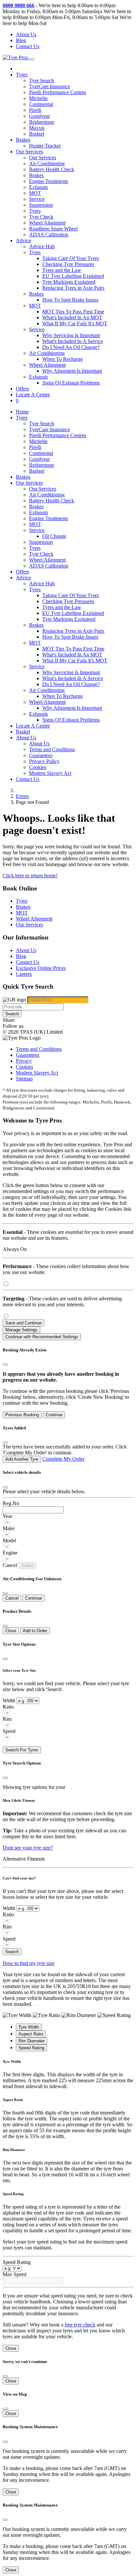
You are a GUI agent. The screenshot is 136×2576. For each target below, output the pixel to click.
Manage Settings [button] (21, 1330)
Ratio (8, 1707)
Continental (41, 104)
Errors (22, 796)
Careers (24, 974)
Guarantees (41, 755)
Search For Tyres (22, 1750)
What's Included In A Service (73, 341)
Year (7, 1516)
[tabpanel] (68, 2074)
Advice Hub (42, 246)
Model (9, 1540)
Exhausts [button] (38, 377)
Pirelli (35, 110)
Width (9, 1700)
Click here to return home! (30, 876)
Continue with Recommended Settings (42, 1337)
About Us (26, 34)
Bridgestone (42, 122)
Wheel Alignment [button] (47, 365)
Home (22, 412)
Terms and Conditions (52, 749)
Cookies (38, 767)
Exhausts (38, 187)
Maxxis (37, 128)
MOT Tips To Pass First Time (73, 312)
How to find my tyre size (29, 1963)
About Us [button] (26, 738)
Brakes (23, 140)
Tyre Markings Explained (69, 282)
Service (37, 199)
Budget (37, 134)
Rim (7, 1719)
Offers (22, 389)
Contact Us (28, 46)
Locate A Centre (33, 395)
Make (9, 1528)
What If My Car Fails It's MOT (75, 323)
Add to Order (35, 1631)
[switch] (6, 1284)
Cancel (12, 1598)
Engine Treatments (49, 181)
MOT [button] (35, 306)
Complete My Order (63, 1459)
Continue (54, 1415)
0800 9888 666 (18, 5)
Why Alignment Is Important (72, 371)
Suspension (41, 205)
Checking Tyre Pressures (68, 264)
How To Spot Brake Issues (70, 300)
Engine (10, 1553)
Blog (21, 40)
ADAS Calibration (49, 235)
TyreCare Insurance (50, 86)
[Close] (5, 1365)
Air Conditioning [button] (47, 353)
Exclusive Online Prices (41, 968)
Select (27, 1566)
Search (12, 1014)
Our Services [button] (29, 152)
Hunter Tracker (45, 146)
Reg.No (11, 1503)
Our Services (43, 158)
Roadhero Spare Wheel (53, 229)
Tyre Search (42, 80)
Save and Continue (23, 1323)
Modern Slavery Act (50, 773)
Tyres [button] (22, 75)
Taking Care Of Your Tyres (71, 258)
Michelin (38, 98)
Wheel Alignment (47, 223)
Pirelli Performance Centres (58, 92)
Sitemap (24, 1079)
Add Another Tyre (22, 1459)
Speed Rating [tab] (31, 2048)
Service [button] (37, 329)
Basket (23, 732)
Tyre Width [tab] (29, 2027)
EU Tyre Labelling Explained (73, 276)
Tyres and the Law (62, 270)
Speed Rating (17, 2262)
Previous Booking (22, 1415)
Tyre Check (41, 217)
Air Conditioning (47, 163)
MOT (35, 193)
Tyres (35, 211)
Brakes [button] (36, 294)
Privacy (24, 1061)
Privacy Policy (44, 761)
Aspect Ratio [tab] (31, 2034)
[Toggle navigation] (32, 59)
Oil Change (54, 536)
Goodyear (39, 116)
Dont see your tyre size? (28, 1848)
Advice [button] (23, 240)
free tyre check (80, 2325)
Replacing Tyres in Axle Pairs (73, 288)
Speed (9, 1731)
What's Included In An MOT (72, 318)
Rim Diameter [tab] (32, 2041)
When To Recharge (63, 359)
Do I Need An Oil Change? (71, 347)
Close (11, 1631)
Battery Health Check (52, 169)
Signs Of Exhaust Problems (71, 383)
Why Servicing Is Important (71, 335)
